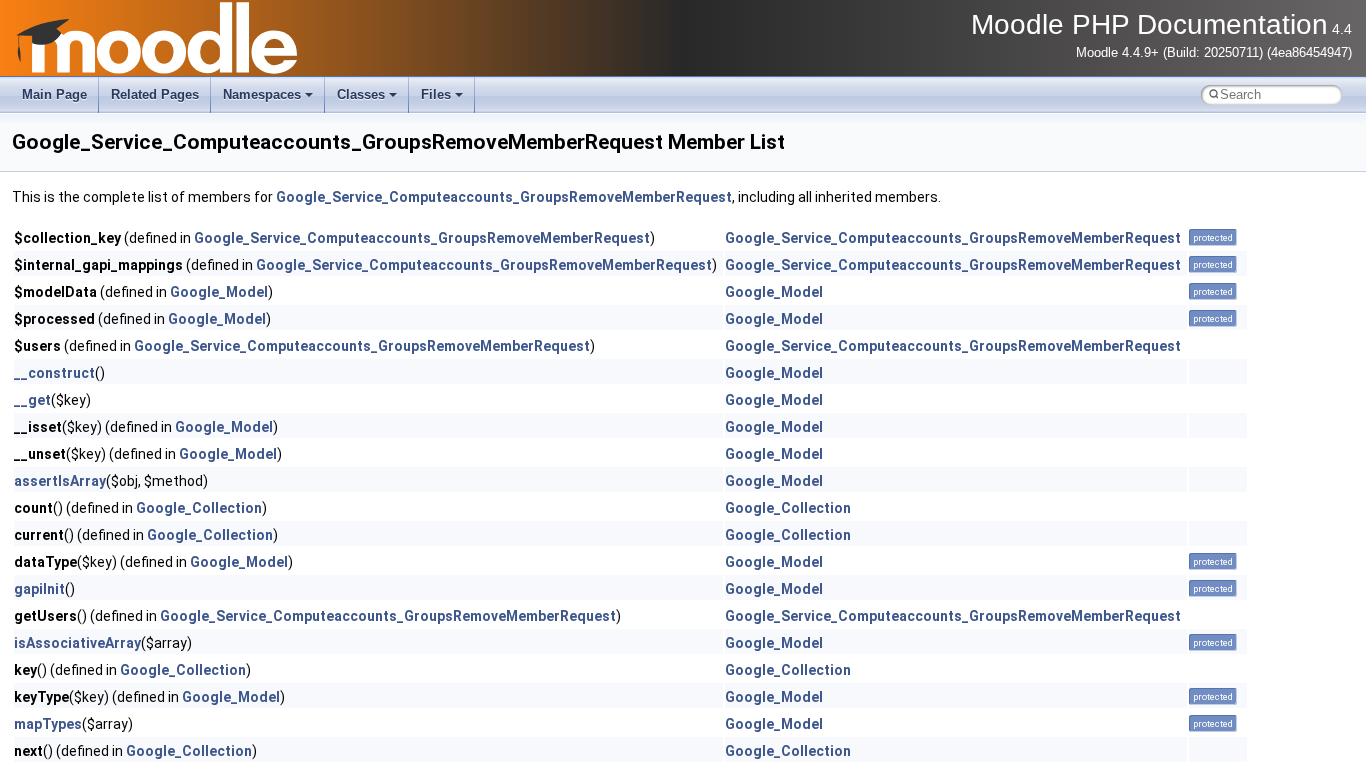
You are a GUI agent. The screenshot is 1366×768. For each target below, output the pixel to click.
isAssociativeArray (77, 643)
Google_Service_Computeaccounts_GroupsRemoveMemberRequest (504, 197)
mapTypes (48, 724)
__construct (54, 373)
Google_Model (219, 292)
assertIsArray (60, 481)
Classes (361, 94)
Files (436, 94)
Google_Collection (199, 508)
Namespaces (262, 94)
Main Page (54, 94)
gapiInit (39, 589)
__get (32, 400)
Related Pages (155, 94)
